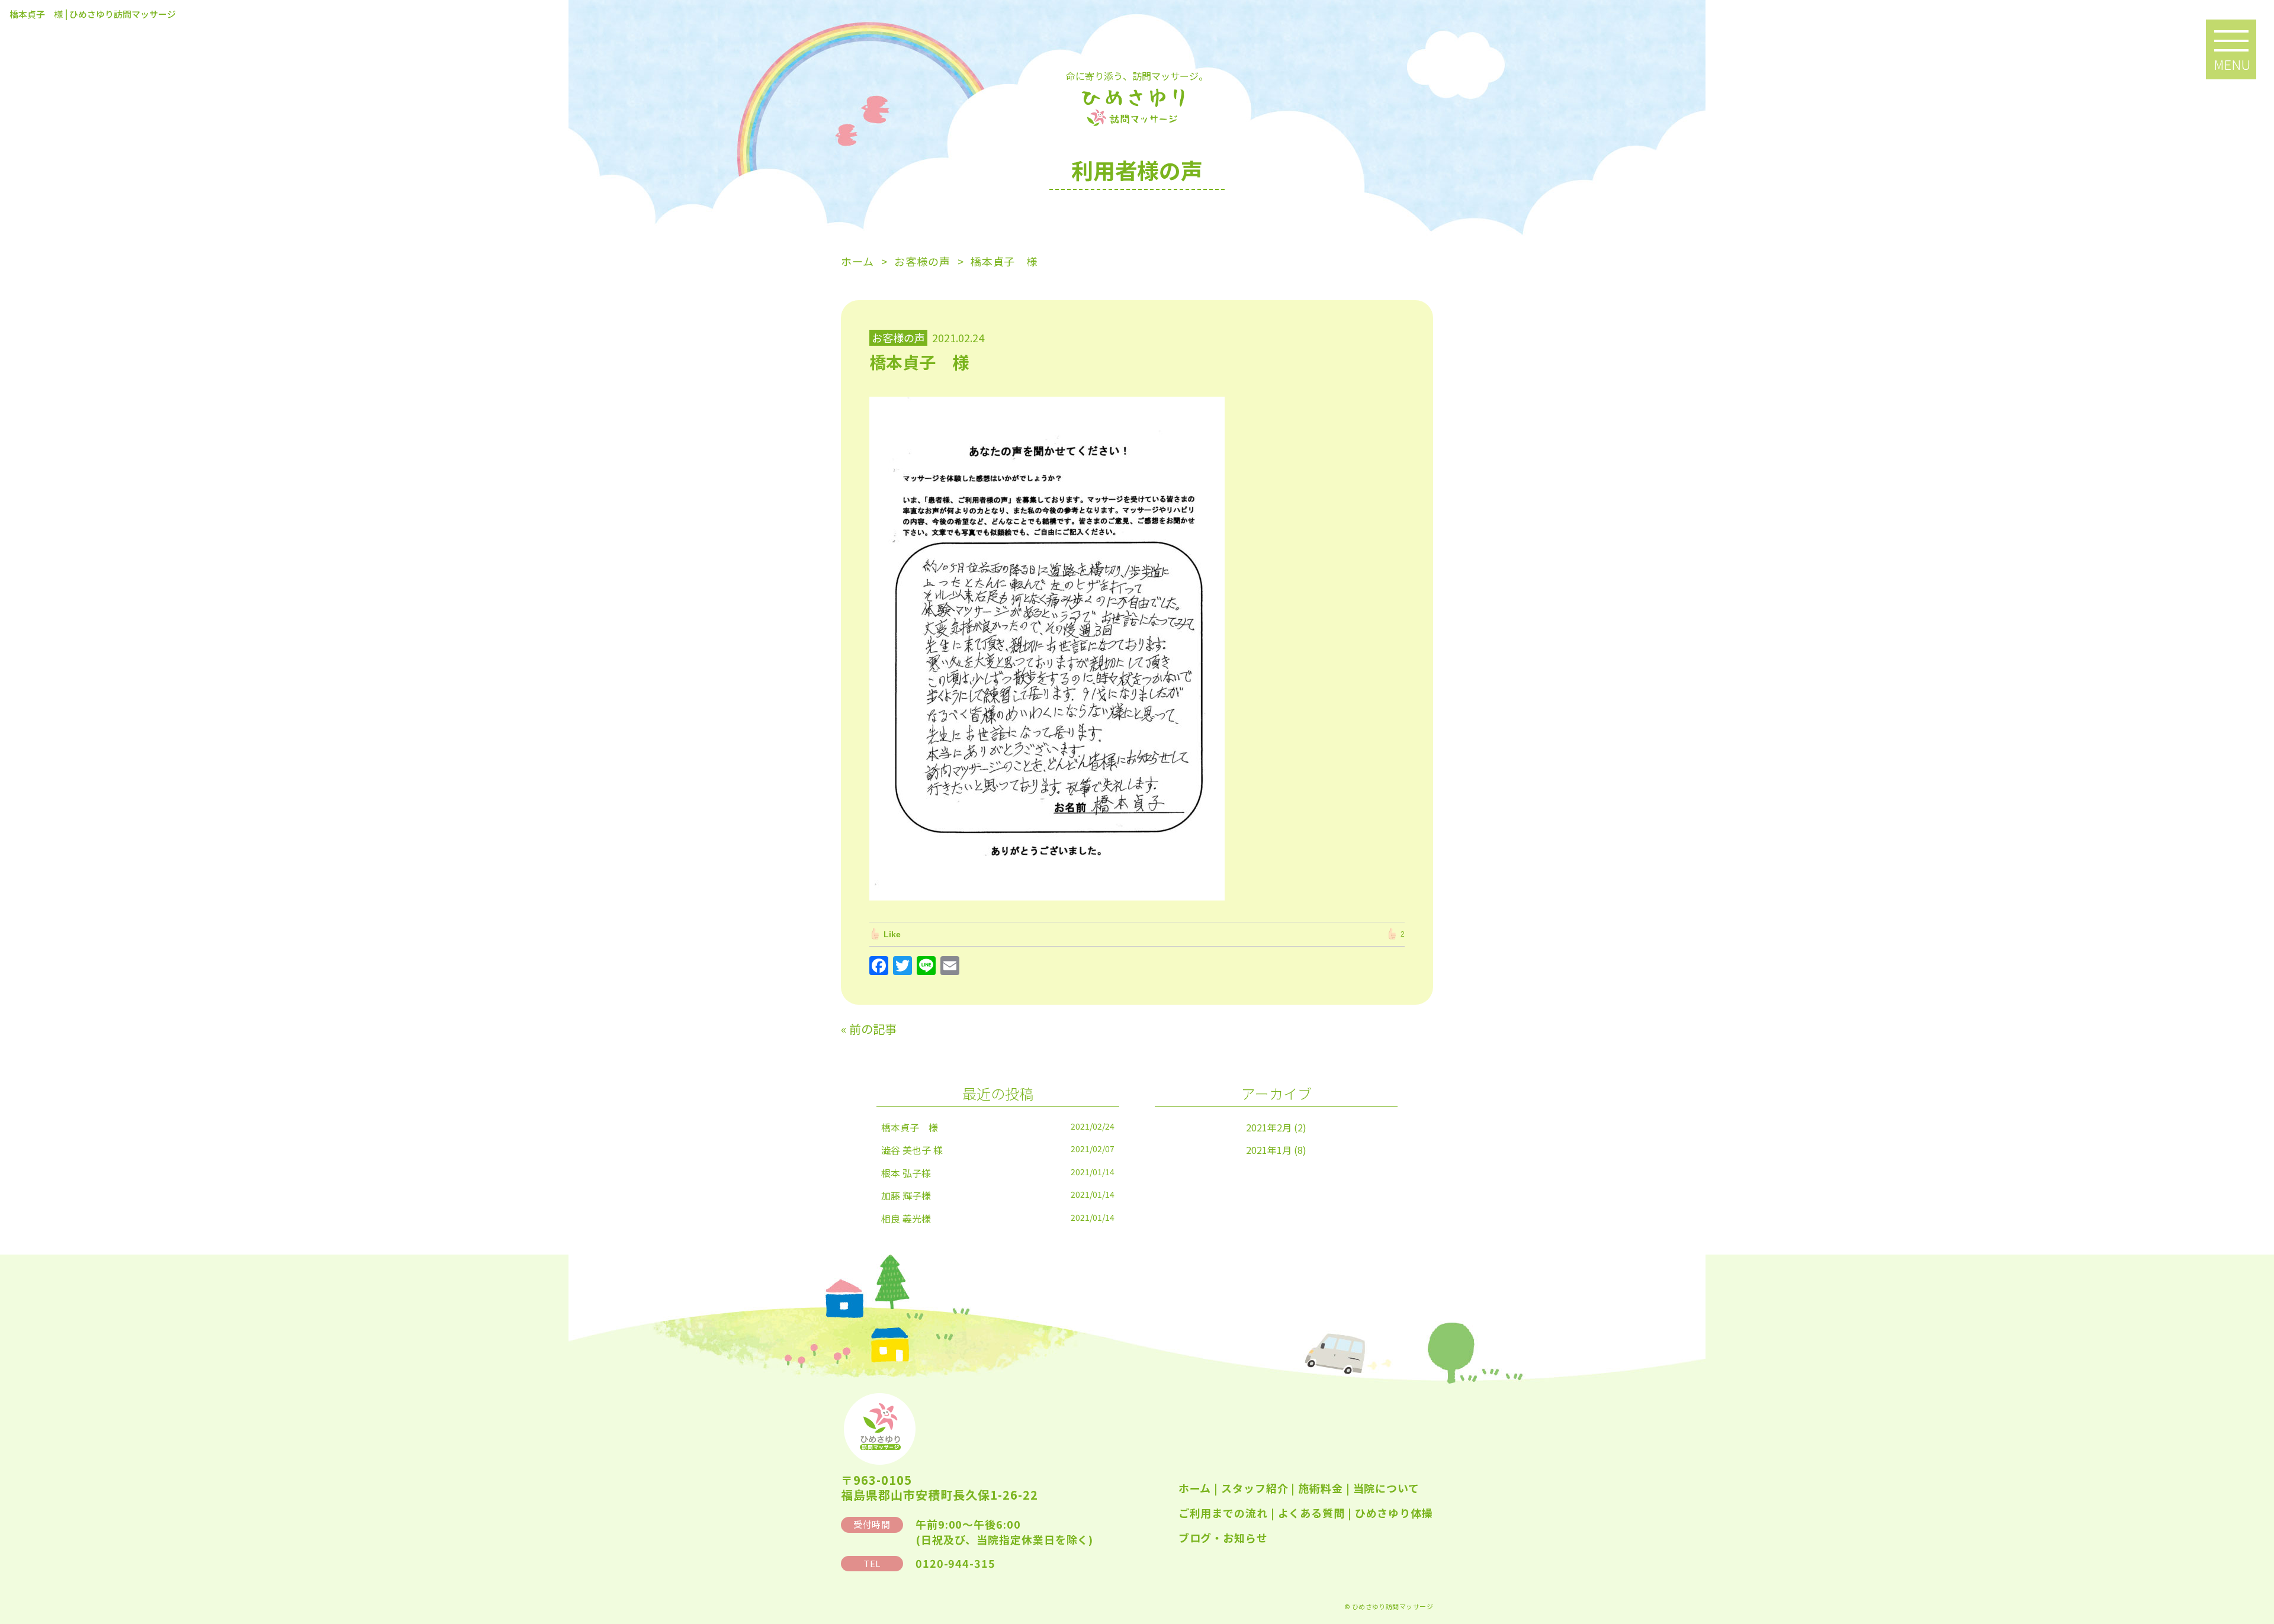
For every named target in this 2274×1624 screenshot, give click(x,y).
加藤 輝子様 (906, 1195)
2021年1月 (1269, 1150)
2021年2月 (1269, 1127)
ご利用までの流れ (1223, 1513)
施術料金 (1321, 1488)
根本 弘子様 (906, 1173)
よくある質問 (1311, 1513)
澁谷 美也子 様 (912, 1150)
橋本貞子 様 (910, 1127)
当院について (1386, 1488)
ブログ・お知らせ (1223, 1538)
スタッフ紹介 (1255, 1488)
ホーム (1195, 1488)
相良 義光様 (906, 1218)
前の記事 (873, 1029)
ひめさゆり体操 (1394, 1513)
